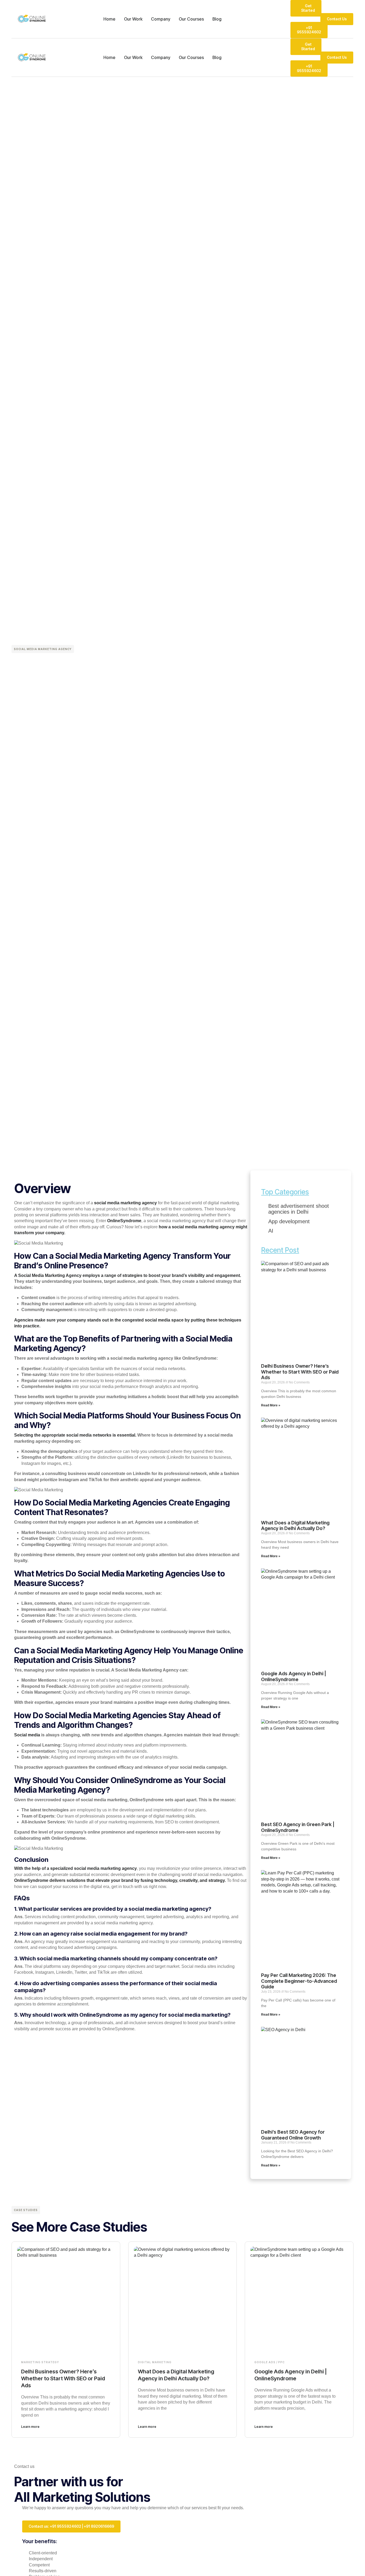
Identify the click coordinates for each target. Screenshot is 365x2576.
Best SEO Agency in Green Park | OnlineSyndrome (298, 1827)
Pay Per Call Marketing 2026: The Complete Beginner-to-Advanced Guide (299, 1981)
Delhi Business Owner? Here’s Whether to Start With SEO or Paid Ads (300, 1372)
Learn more (30, 2427)
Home (109, 19)
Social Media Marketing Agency (43, 649)
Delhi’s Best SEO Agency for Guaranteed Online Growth (293, 2135)
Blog (217, 19)
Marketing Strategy (40, 2362)
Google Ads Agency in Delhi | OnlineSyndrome (294, 1676)
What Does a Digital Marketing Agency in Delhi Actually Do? (295, 1526)
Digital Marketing (155, 2362)
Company (161, 19)
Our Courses (191, 19)
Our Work (133, 19)
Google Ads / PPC (269, 2362)
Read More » (271, 1405)
